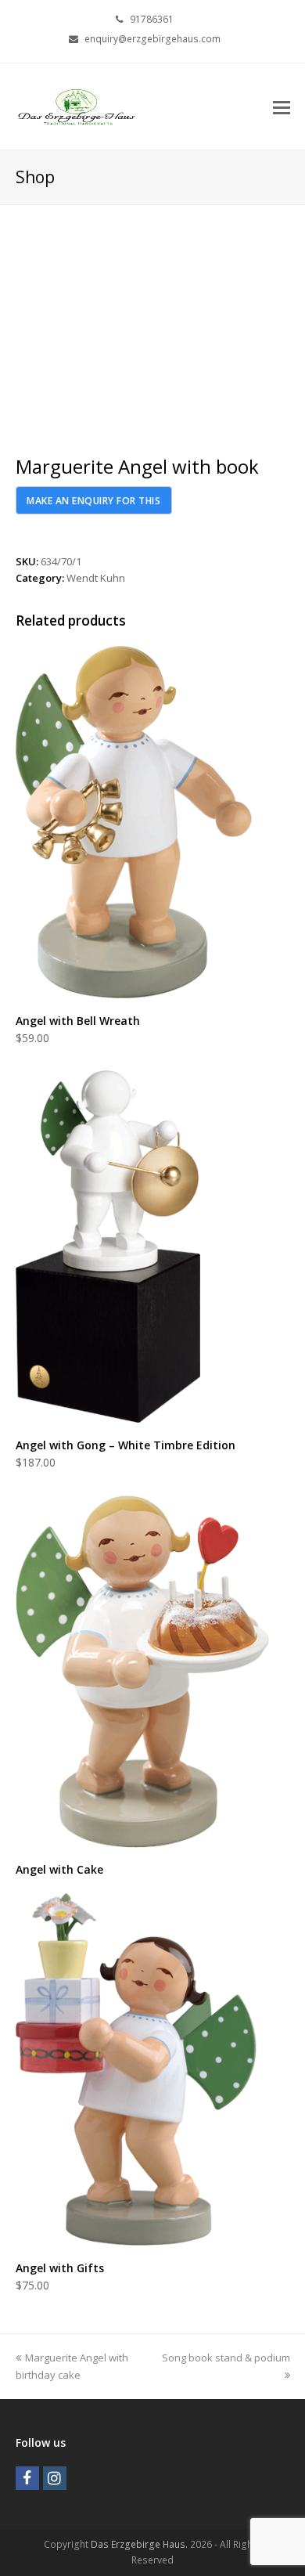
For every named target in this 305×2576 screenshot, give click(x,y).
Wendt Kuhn (96, 578)
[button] (282, 106)
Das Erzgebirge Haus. (139, 2544)
